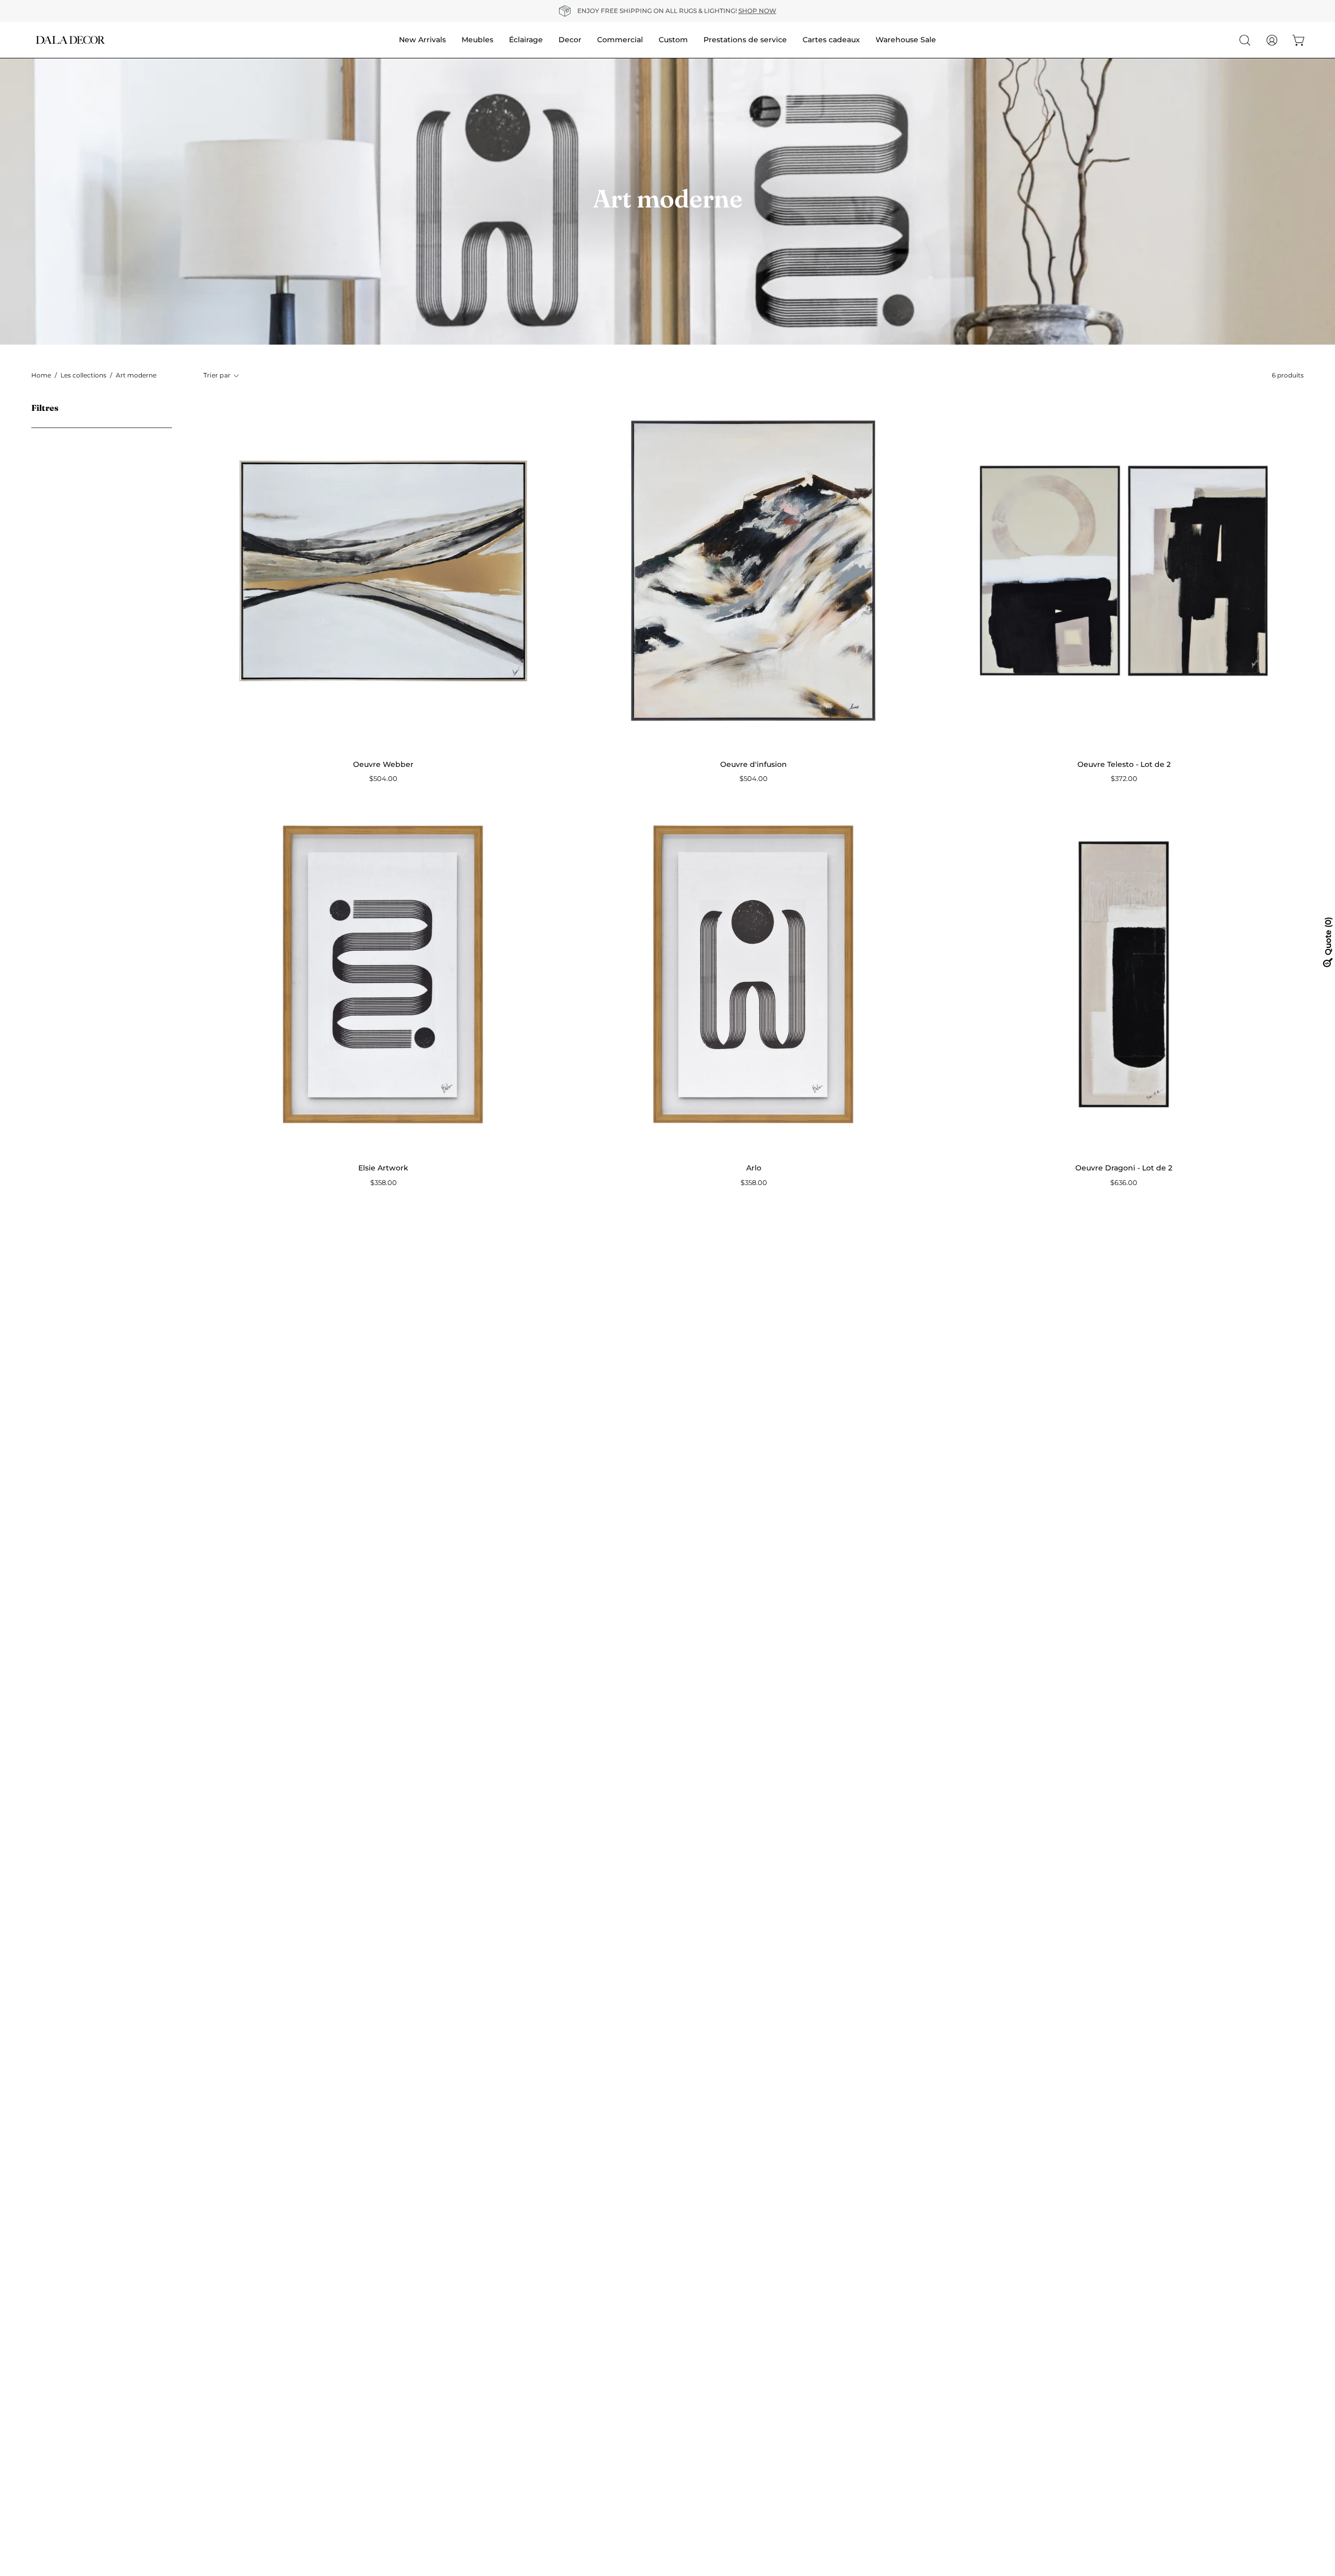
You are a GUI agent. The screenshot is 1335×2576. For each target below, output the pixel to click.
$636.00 (1124, 1183)
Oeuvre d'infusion (754, 764)
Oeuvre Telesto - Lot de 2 (1124, 764)
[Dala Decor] (70, 40)
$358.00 (384, 1183)
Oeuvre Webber (383, 764)
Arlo (754, 1168)
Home (41, 375)
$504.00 (383, 779)
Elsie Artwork (383, 1168)
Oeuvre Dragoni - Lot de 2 (1124, 1168)
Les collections (83, 375)
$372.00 (1124, 779)
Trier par (217, 375)
